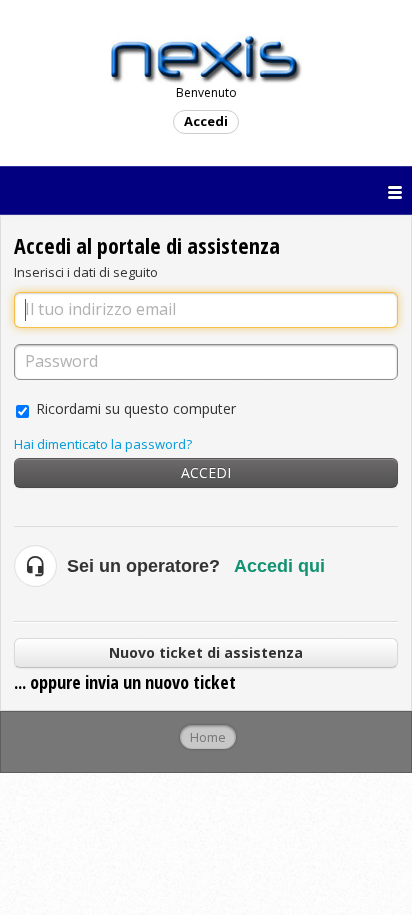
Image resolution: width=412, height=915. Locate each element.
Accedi (206, 472)
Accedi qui (279, 566)
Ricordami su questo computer (136, 408)
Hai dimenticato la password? (103, 444)
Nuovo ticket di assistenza (206, 652)
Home (208, 737)
